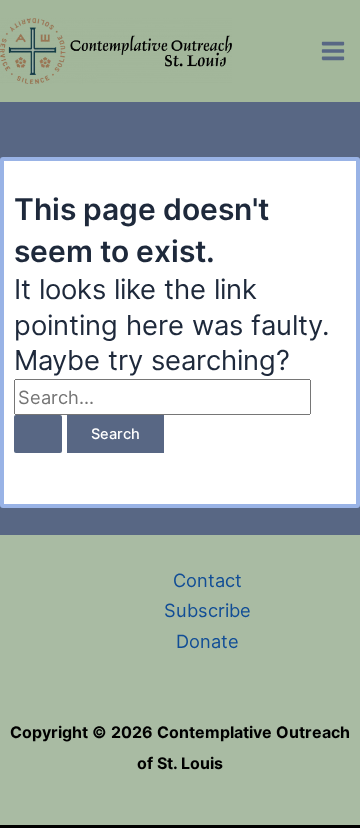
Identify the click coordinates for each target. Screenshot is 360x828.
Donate (207, 641)
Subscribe (207, 610)
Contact (207, 580)
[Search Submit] (38, 434)
